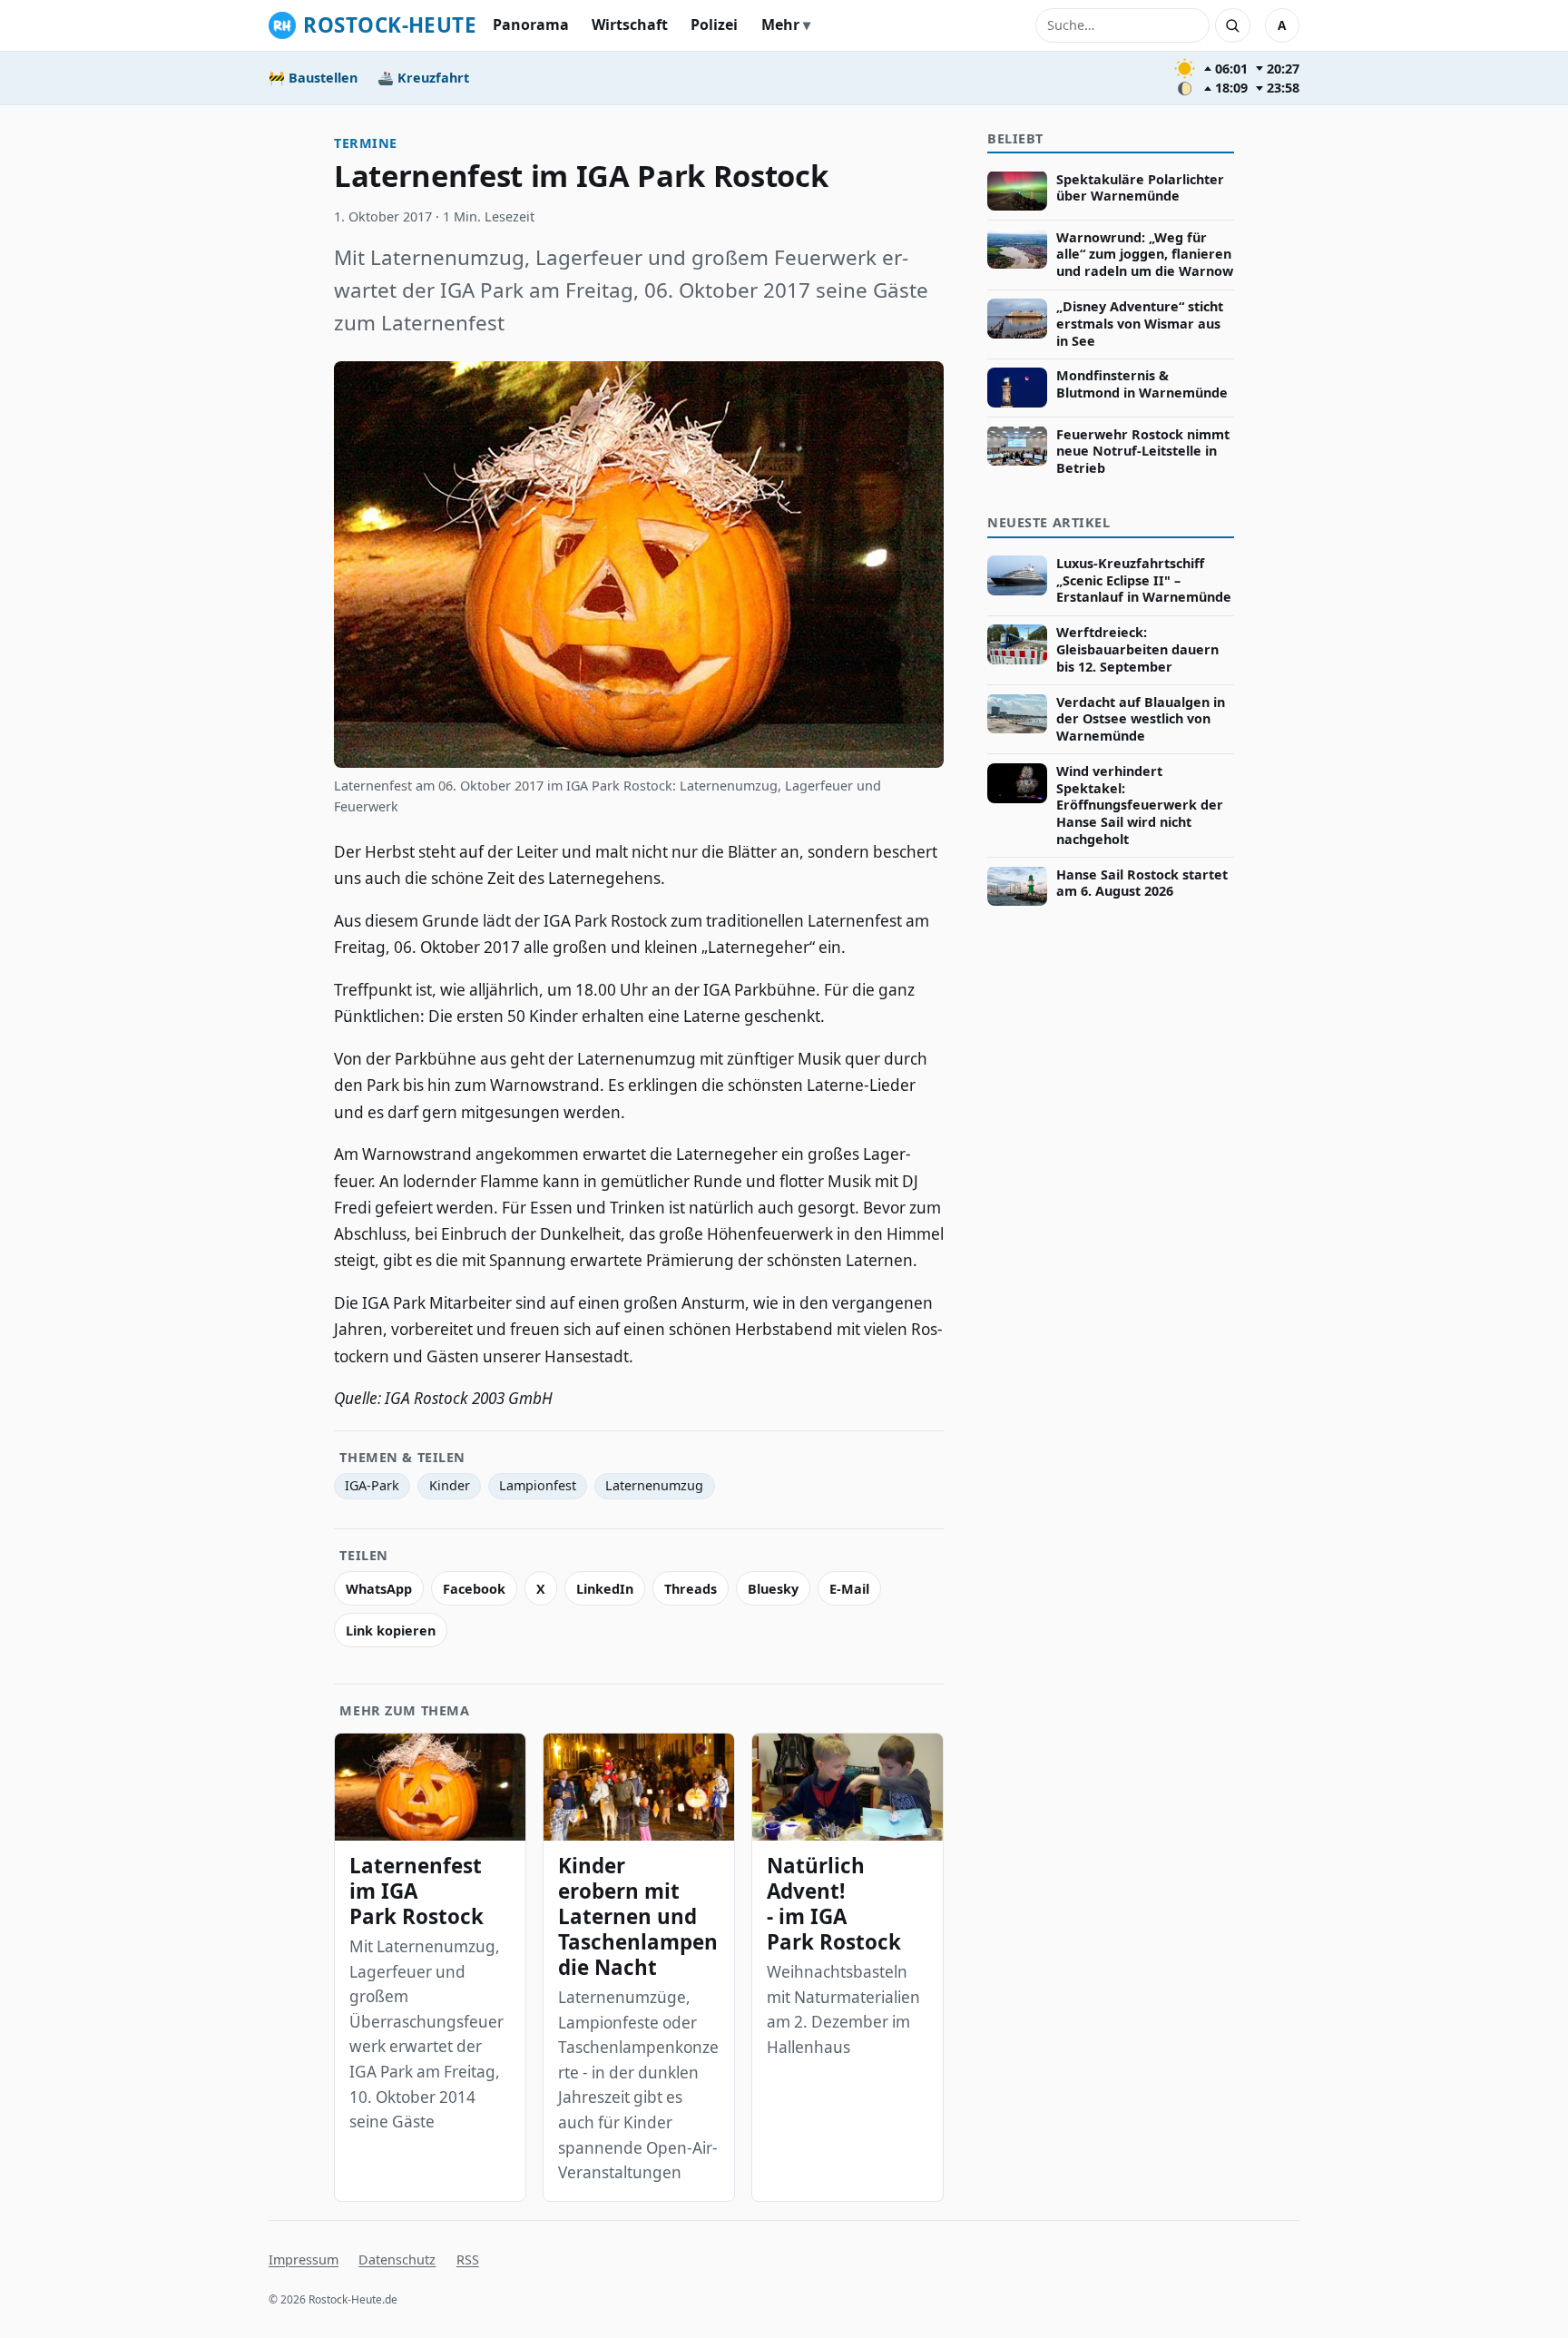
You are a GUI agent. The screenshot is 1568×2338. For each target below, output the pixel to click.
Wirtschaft (630, 25)
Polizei (714, 25)
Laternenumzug (654, 1485)
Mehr (780, 25)
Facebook (474, 1589)
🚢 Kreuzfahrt (423, 78)
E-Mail (849, 1589)
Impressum (304, 2259)
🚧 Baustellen (313, 78)
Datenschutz (397, 2259)
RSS (468, 2259)
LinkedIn (605, 1589)
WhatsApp (379, 1589)
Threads (691, 1589)
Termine (366, 143)
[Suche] (1232, 25)
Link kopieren (391, 1631)
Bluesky (773, 1589)
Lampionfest (538, 1485)
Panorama (531, 25)
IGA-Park (372, 1485)
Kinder (450, 1485)
